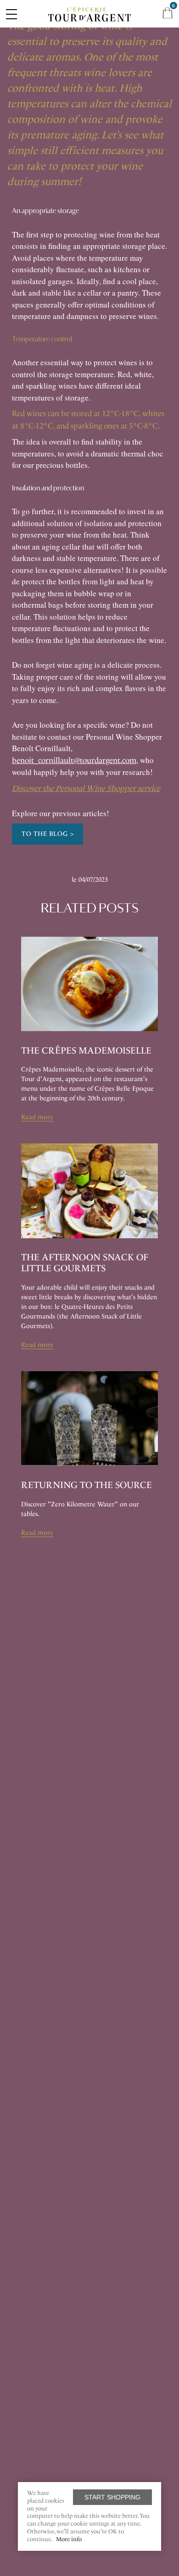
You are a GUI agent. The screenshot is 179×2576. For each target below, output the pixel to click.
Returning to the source (87, 1485)
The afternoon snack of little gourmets (85, 1263)
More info (69, 2539)
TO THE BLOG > (48, 834)
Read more (37, 1117)
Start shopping (112, 2497)
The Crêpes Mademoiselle (86, 1050)
